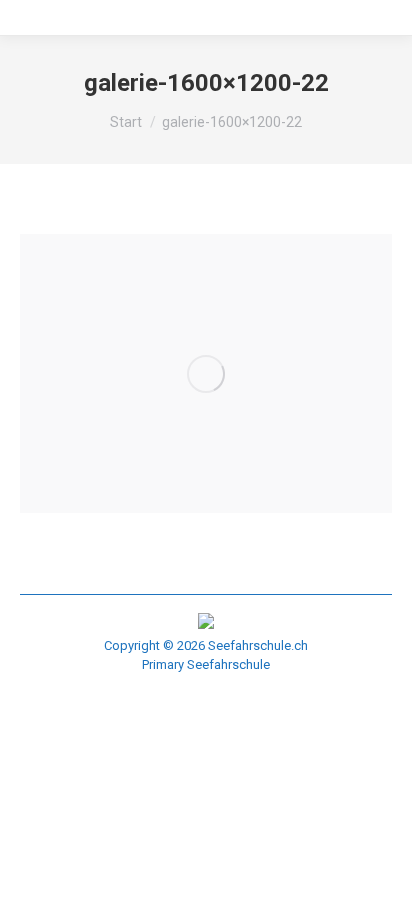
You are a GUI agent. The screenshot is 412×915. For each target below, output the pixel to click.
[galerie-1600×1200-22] (206, 373)
